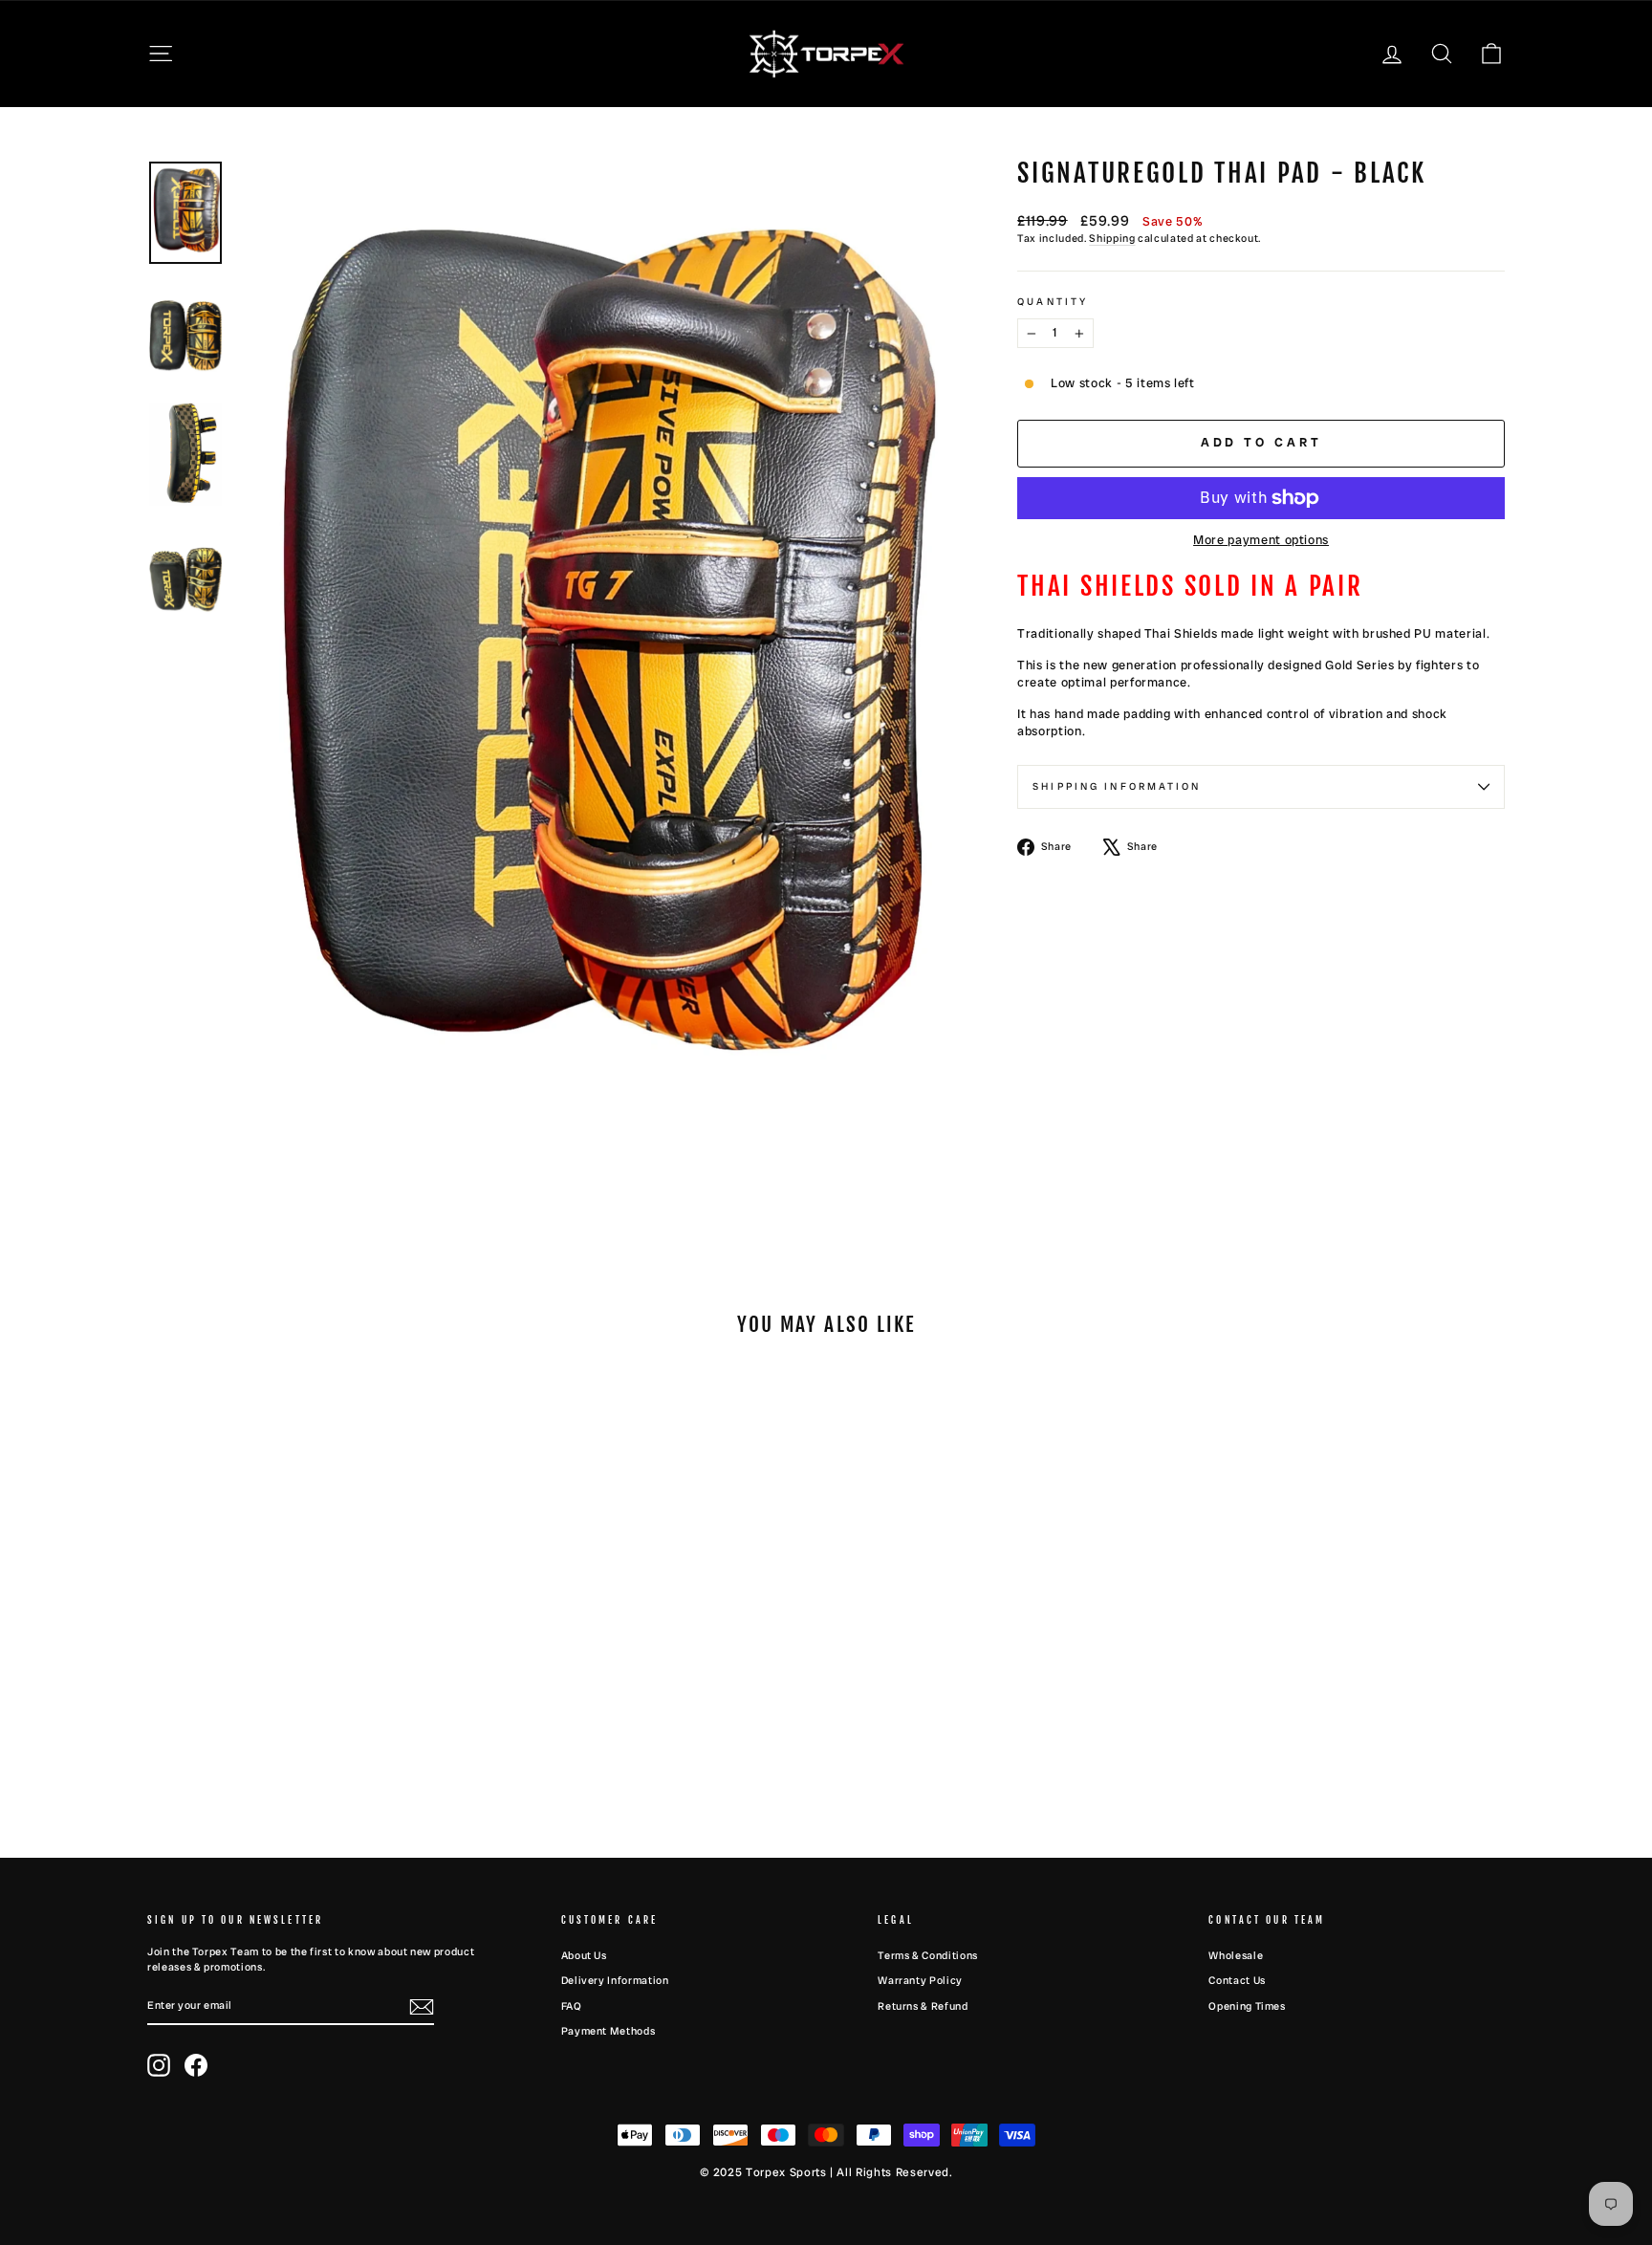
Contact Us (1237, 1980)
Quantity (1053, 302)
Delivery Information (615, 1980)
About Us (584, 1955)
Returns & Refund (923, 2006)
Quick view (309, 1687)
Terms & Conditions (928, 1955)
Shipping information (1117, 786)
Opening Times (1247, 2006)
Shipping (1112, 238)
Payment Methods (609, 2031)
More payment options (1261, 540)
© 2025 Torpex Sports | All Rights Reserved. (826, 2172)
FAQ (572, 2006)
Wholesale (1236, 1955)
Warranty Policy (920, 1980)
